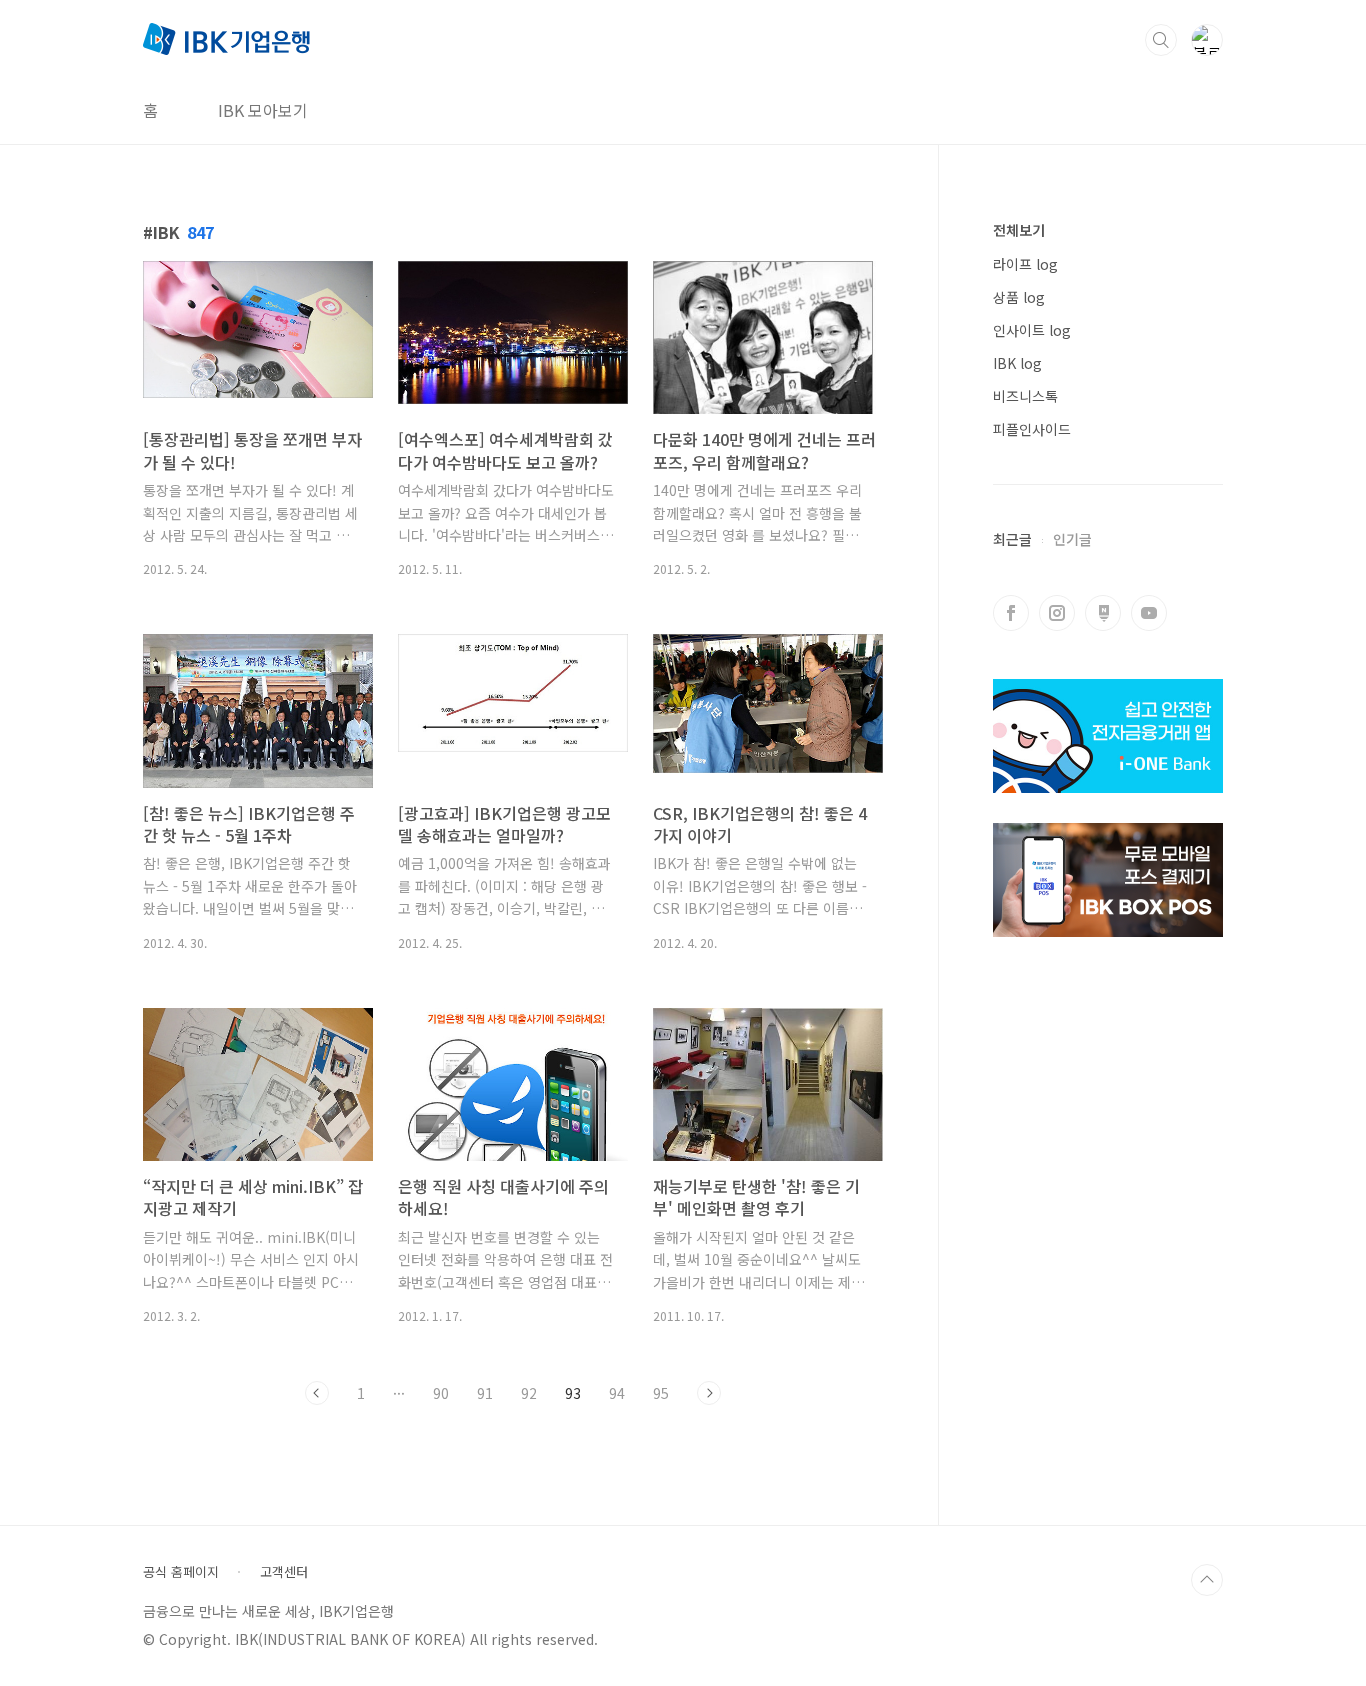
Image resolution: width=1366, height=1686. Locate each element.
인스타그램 (1057, 613)
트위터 (1103, 613)
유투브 (1149, 613)
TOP (1207, 1580)
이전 (317, 1393)
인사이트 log (1032, 330)
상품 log (1019, 297)
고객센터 (284, 1572)
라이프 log (1025, 264)
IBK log (1017, 363)
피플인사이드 (1032, 429)
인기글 (1072, 539)
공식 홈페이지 (181, 1572)
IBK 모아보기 (263, 110)
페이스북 (1011, 613)
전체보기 (1019, 230)
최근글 (1012, 539)
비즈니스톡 (1025, 396)
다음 (709, 1393)
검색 (1161, 40)
